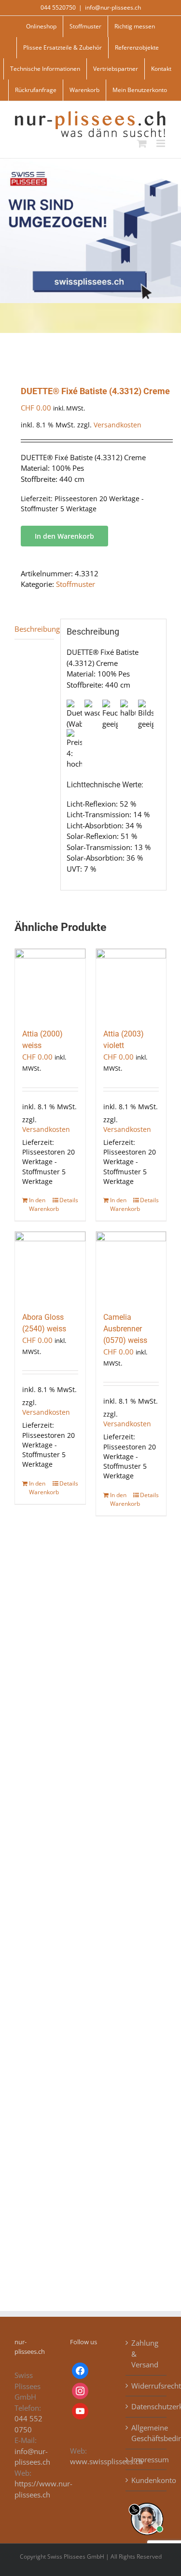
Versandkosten (118, 425)
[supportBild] (147, 2501)
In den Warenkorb (64, 536)
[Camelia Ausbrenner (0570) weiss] (131, 1267)
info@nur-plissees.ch (113, 7)
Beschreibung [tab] (34, 629)
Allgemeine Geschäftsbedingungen (146, 2433)
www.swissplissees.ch (106, 2461)
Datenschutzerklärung (146, 2406)
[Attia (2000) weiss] (50, 984)
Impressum (146, 2459)
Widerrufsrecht (146, 2386)
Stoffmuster (76, 584)
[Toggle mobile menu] (161, 143)
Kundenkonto (146, 2480)
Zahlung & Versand (145, 2354)
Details (69, 1200)
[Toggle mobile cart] (142, 143)
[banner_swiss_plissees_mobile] (90, 162)
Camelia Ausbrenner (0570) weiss (125, 1329)
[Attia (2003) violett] (131, 984)
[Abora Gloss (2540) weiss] (50, 1267)
